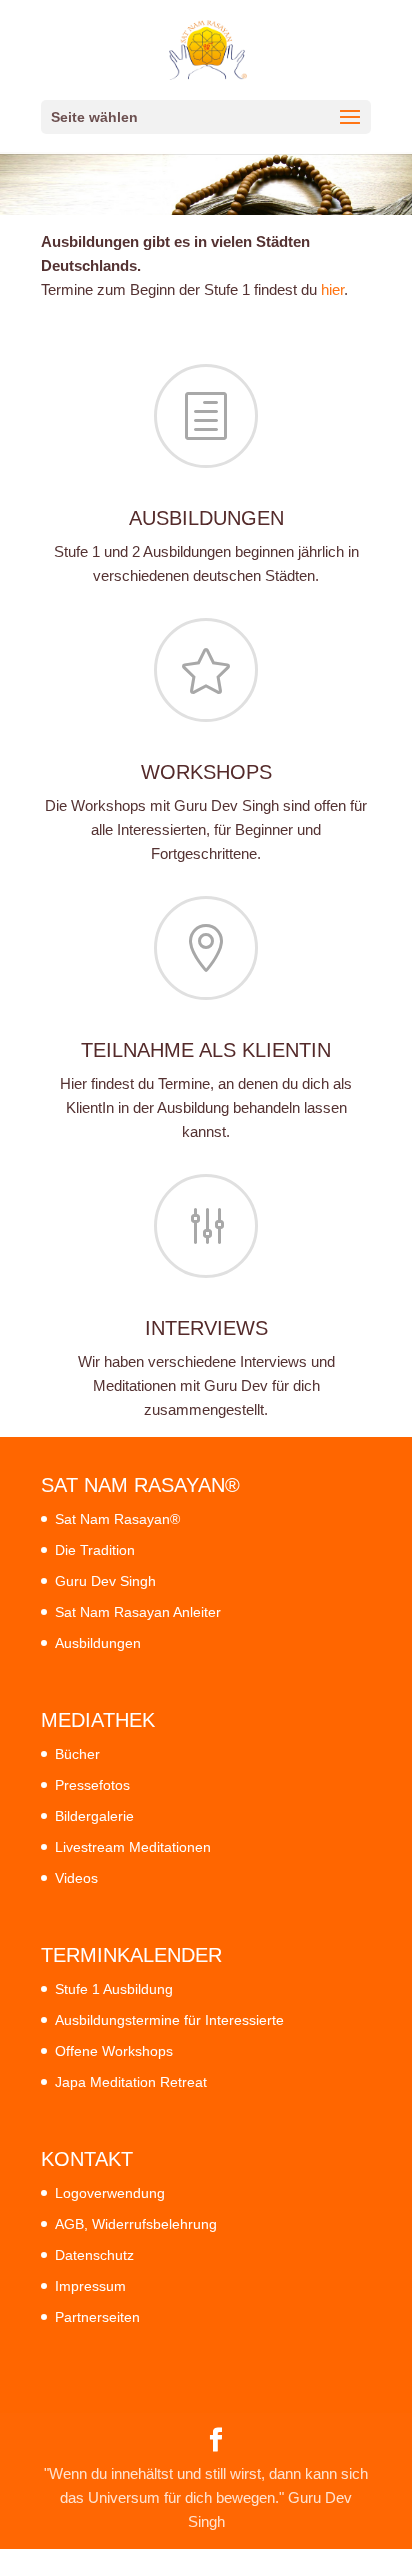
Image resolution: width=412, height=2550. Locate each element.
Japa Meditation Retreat (131, 2082)
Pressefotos (92, 1785)
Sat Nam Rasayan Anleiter (138, 1612)
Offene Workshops (114, 2051)
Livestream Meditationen (133, 1847)
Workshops (206, 772)
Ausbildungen (206, 518)
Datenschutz (94, 2255)
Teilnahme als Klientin (206, 1050)
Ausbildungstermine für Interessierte (169, 2020)
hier (332, 289)
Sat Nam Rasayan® (117, 1519)
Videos (76, 1878)
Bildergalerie (94, 1816)
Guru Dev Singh (105, 1581)
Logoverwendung (110, 2193)
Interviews (206, 1328)
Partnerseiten (97, 2317)
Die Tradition (95, 1550)
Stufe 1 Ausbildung (114, 1989)
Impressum (90, 2286)
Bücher (77, 1754)
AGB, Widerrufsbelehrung (136, 2224)
